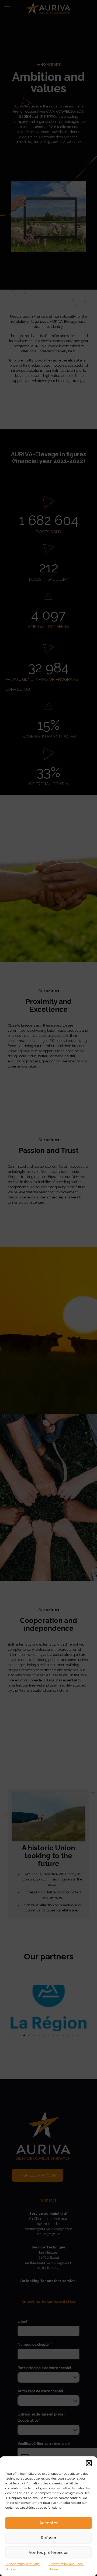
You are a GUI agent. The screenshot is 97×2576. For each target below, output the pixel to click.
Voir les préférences (49, 2553)
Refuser (48, 2538)
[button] (89, 2463)
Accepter (48, 2523)
